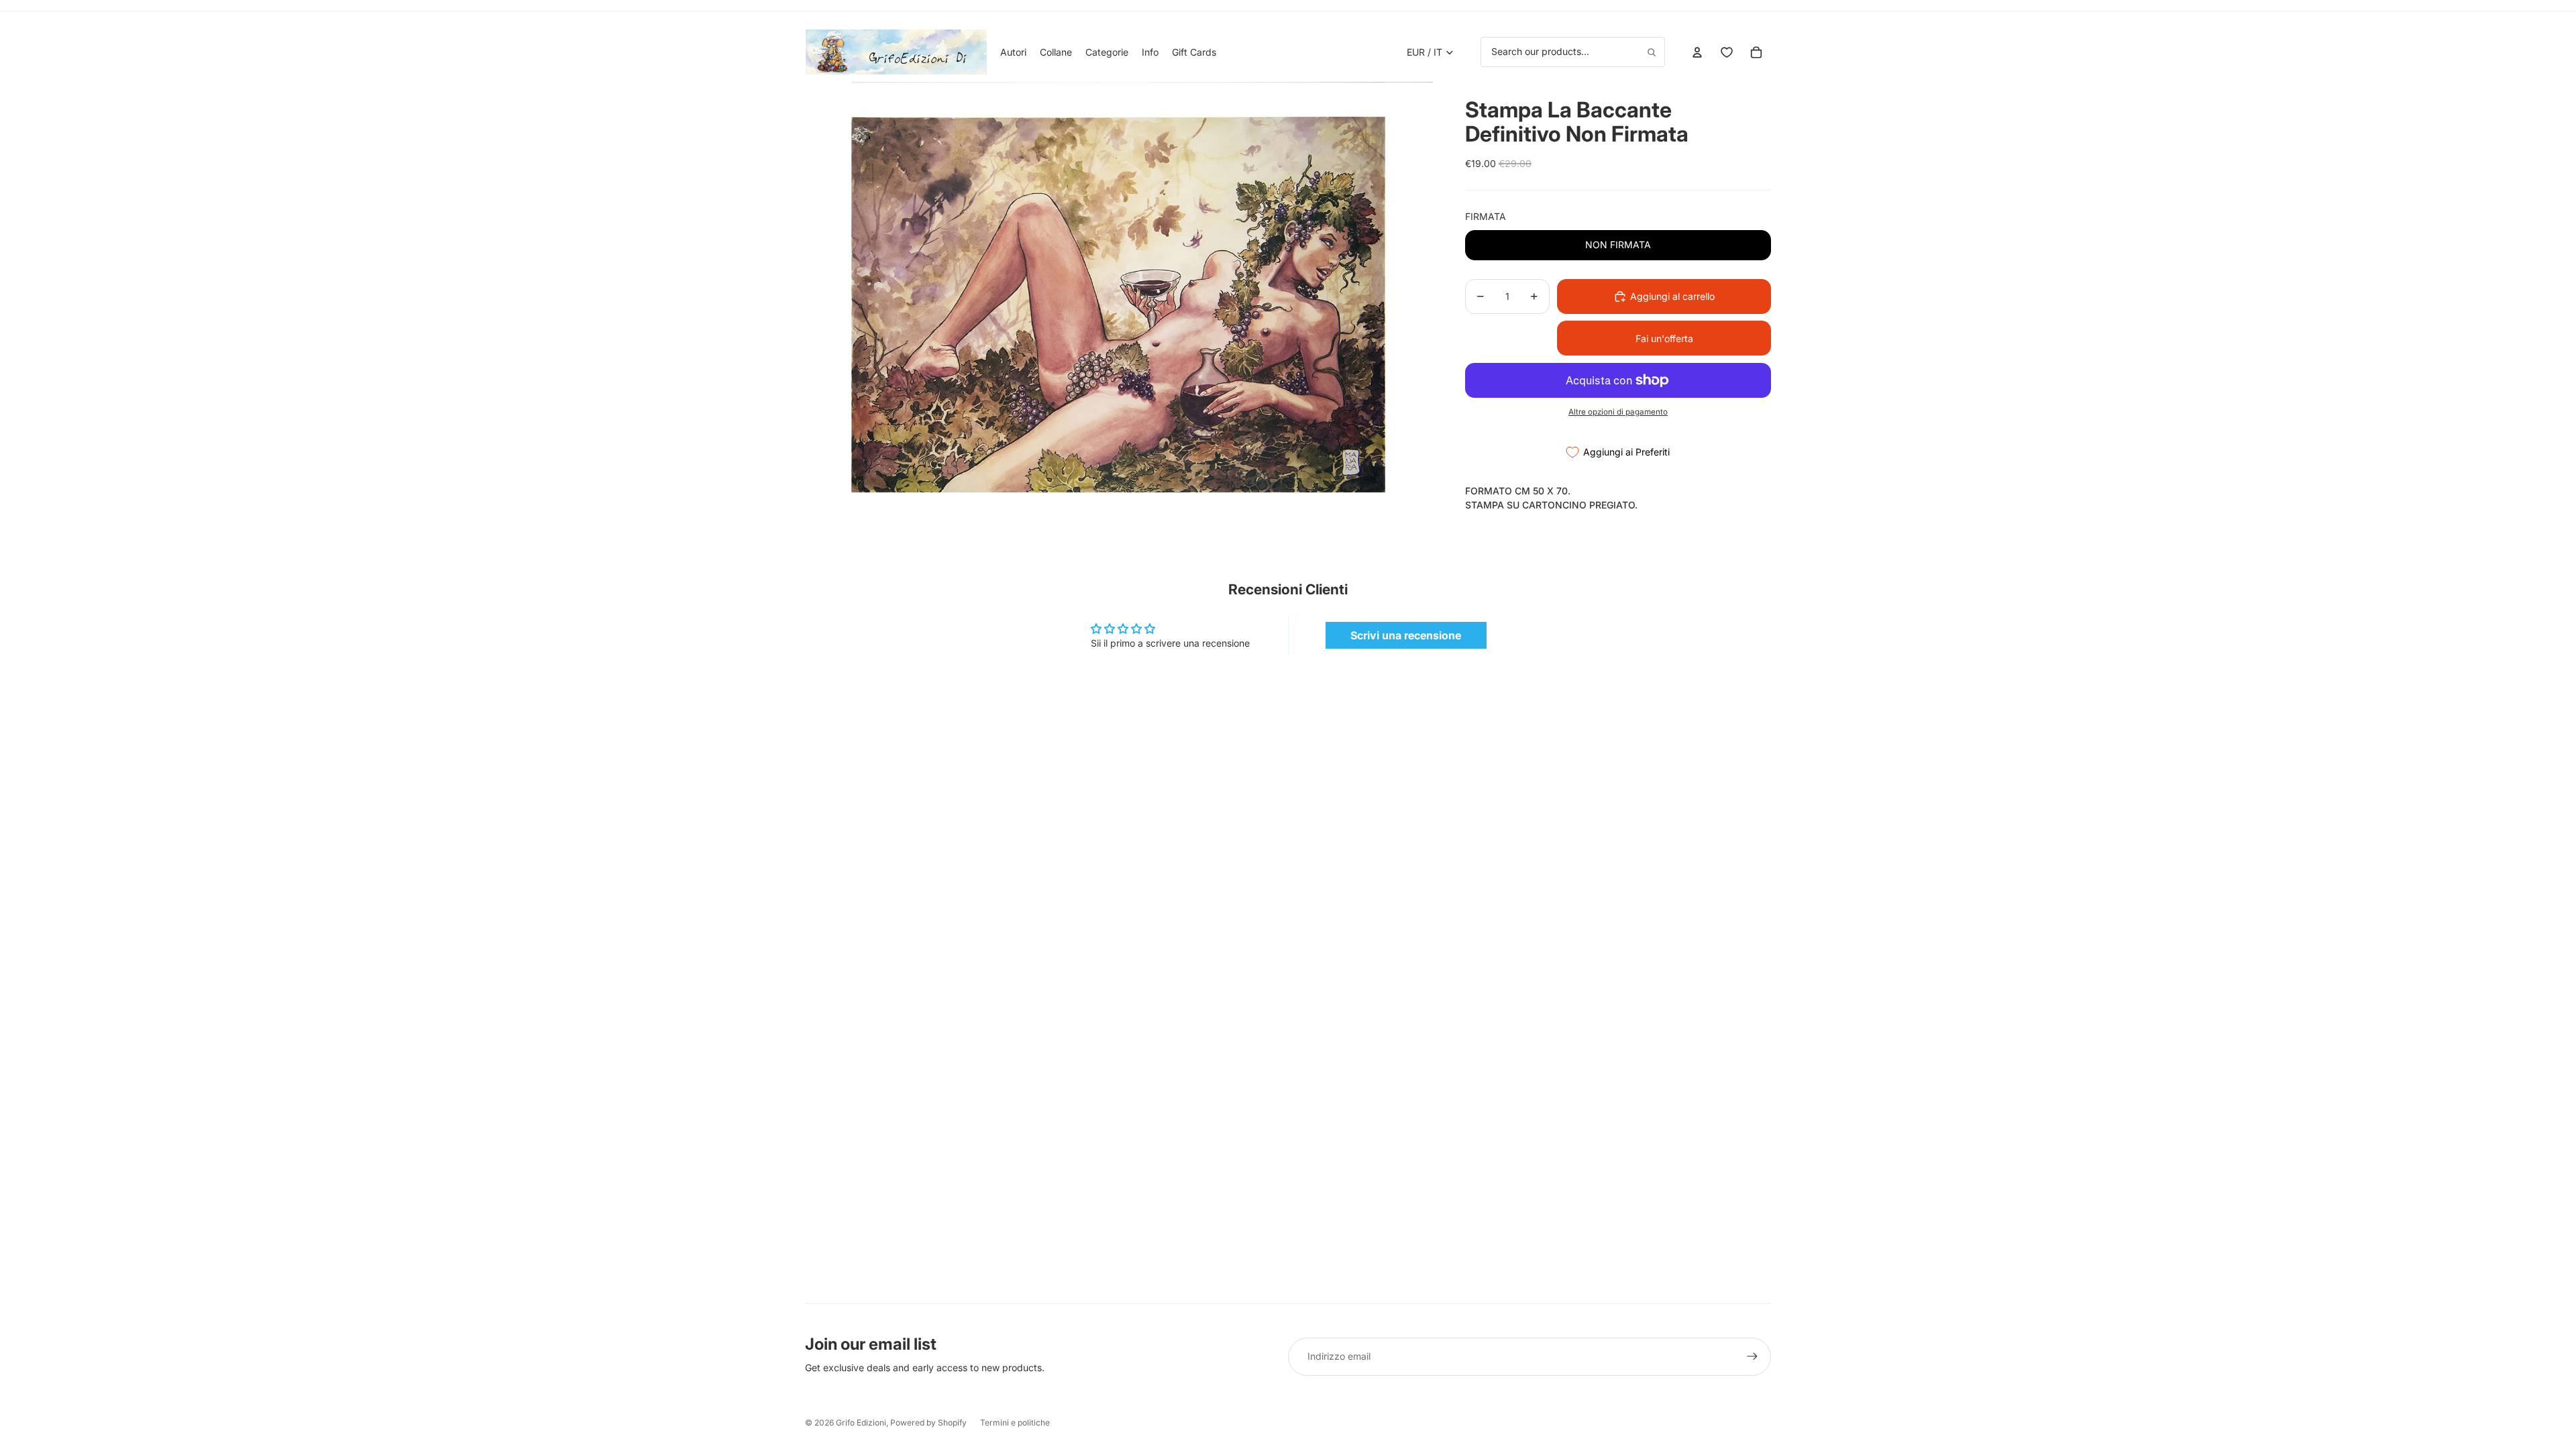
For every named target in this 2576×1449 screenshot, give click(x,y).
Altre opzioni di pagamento (1618, 412)
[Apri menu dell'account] (1697, 52)
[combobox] (1573, 52)
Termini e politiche (1015, 1423)
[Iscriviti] (1752, 1356)
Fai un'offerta (1664, 338)
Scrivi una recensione (1406, 635)
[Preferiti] (1727, 52)
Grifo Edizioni (861, 1423)
